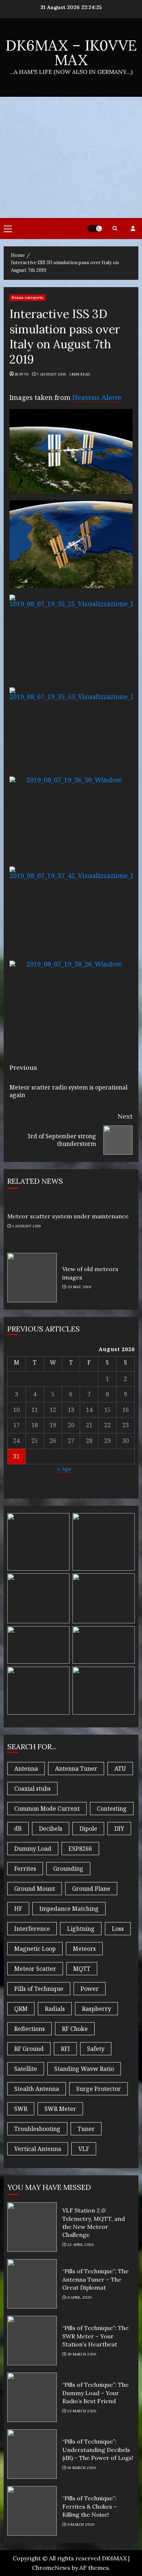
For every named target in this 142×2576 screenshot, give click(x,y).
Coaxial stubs (32, 1789)
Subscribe (133, 229)
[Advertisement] (71, 157)
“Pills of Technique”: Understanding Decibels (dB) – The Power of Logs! (32, 2454)
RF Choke (75, 2029)
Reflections (29, 2029)
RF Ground (29, 2049)
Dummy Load (33, 1849)
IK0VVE (22, 374)
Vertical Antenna (38, 2149)
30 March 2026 (82, 2354)
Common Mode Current (47, 1809)
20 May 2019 (79, 1287)
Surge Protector (98, 2089)
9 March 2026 (81, 2525)
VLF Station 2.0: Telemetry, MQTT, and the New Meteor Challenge (32, 2227)
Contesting (112, 1809)
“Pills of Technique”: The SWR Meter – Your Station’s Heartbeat (32, 2341)
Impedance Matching (69, 1909)
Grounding (68, 1869)
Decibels (51, 1829)
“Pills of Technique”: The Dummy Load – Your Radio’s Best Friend (32, 2397)
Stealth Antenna (37, 2089)
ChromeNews (51, 2568)
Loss (118, 1929)
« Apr (64, 1469)
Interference (32, 1929)
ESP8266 (80, 1849)
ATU (120, 1769)
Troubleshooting (37, 2129)
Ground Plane (91, 1889)
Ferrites (25, 1869)
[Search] (115, 228)
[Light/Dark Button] (95, 229)
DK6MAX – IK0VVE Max (71, 53)
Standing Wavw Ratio (84, 2069)
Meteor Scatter (35, 1969)
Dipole (88, 1829)
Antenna (26, 1769)
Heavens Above (97, 397)
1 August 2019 (27, 1226)
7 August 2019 (51, 374)
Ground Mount (35, 1889)
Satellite (26, 2069)
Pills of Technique (39, 1989)
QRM (21, 2009)
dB (18, 1829)
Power (90, 1989)
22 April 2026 (81, 2245)
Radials (55, 2009)
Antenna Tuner (76, 1769)
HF (18, 1909)
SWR (21, 2109)
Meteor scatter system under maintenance (68, 1216)
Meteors (84, 1949)
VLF (84, 2149)
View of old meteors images (32, 1278)
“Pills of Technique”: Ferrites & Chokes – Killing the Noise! (32, 2511)
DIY (119, 1829)
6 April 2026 (80, 2297)
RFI (65, 2049)
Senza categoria (27, 297)
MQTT (82, 1969)
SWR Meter (60, 2109)
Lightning (81, 1929)
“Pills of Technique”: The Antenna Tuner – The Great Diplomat (32, 2284)
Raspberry (96, 2009)
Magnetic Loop (35, 1949)
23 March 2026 (82, 2411)
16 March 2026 (82, 2468)
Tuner (86, 2129)
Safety (96, 2049)
